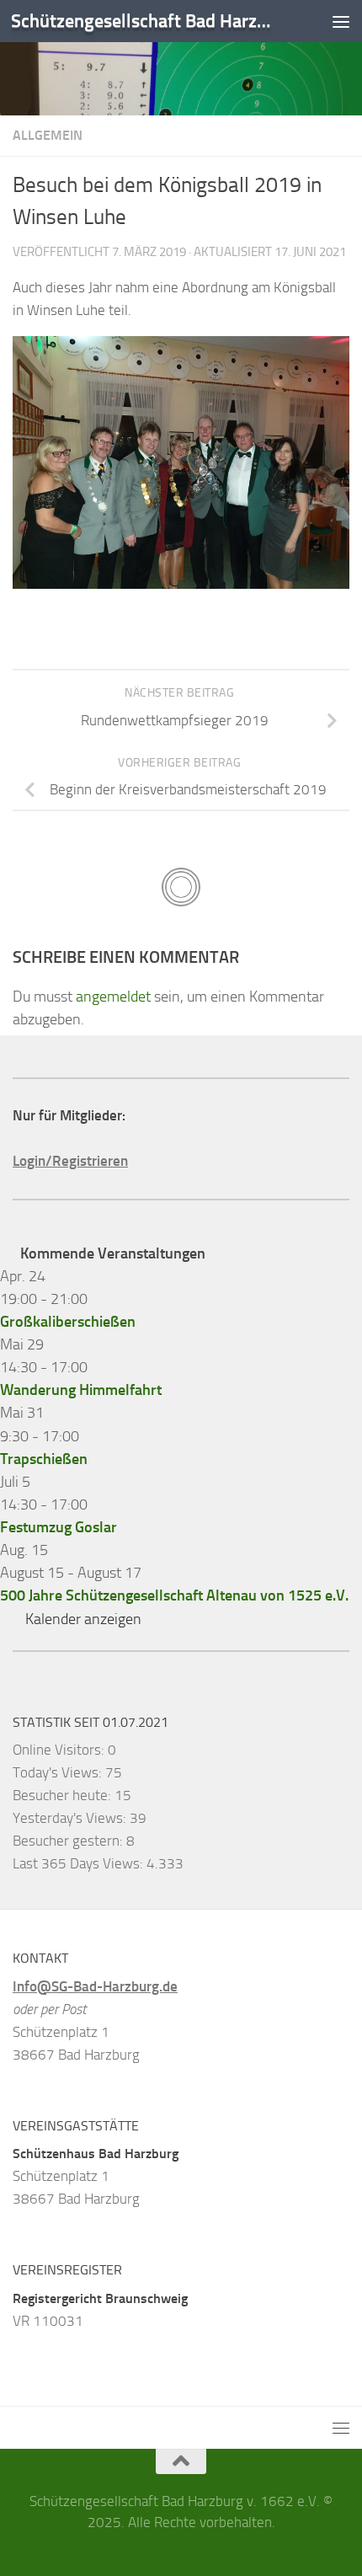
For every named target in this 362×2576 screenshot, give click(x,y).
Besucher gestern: (69, 1841)
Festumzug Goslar (59, 1527)
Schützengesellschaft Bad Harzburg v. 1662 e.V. (141, 21)
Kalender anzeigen (83, 1619)
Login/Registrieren (70, 1161)
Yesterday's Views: (71, 1818)
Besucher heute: (64, 1795)
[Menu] (341, 21)
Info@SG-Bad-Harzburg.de (95, 1986)
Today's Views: (59, 1772)
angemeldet (113, 997)
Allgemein (48, 135)
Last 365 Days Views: (80, 1863)
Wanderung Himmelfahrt (81, 1390)
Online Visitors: (60, 1750)
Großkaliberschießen (68, 1322)
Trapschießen (44, 1459)
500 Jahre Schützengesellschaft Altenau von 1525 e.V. (174, 1595)
